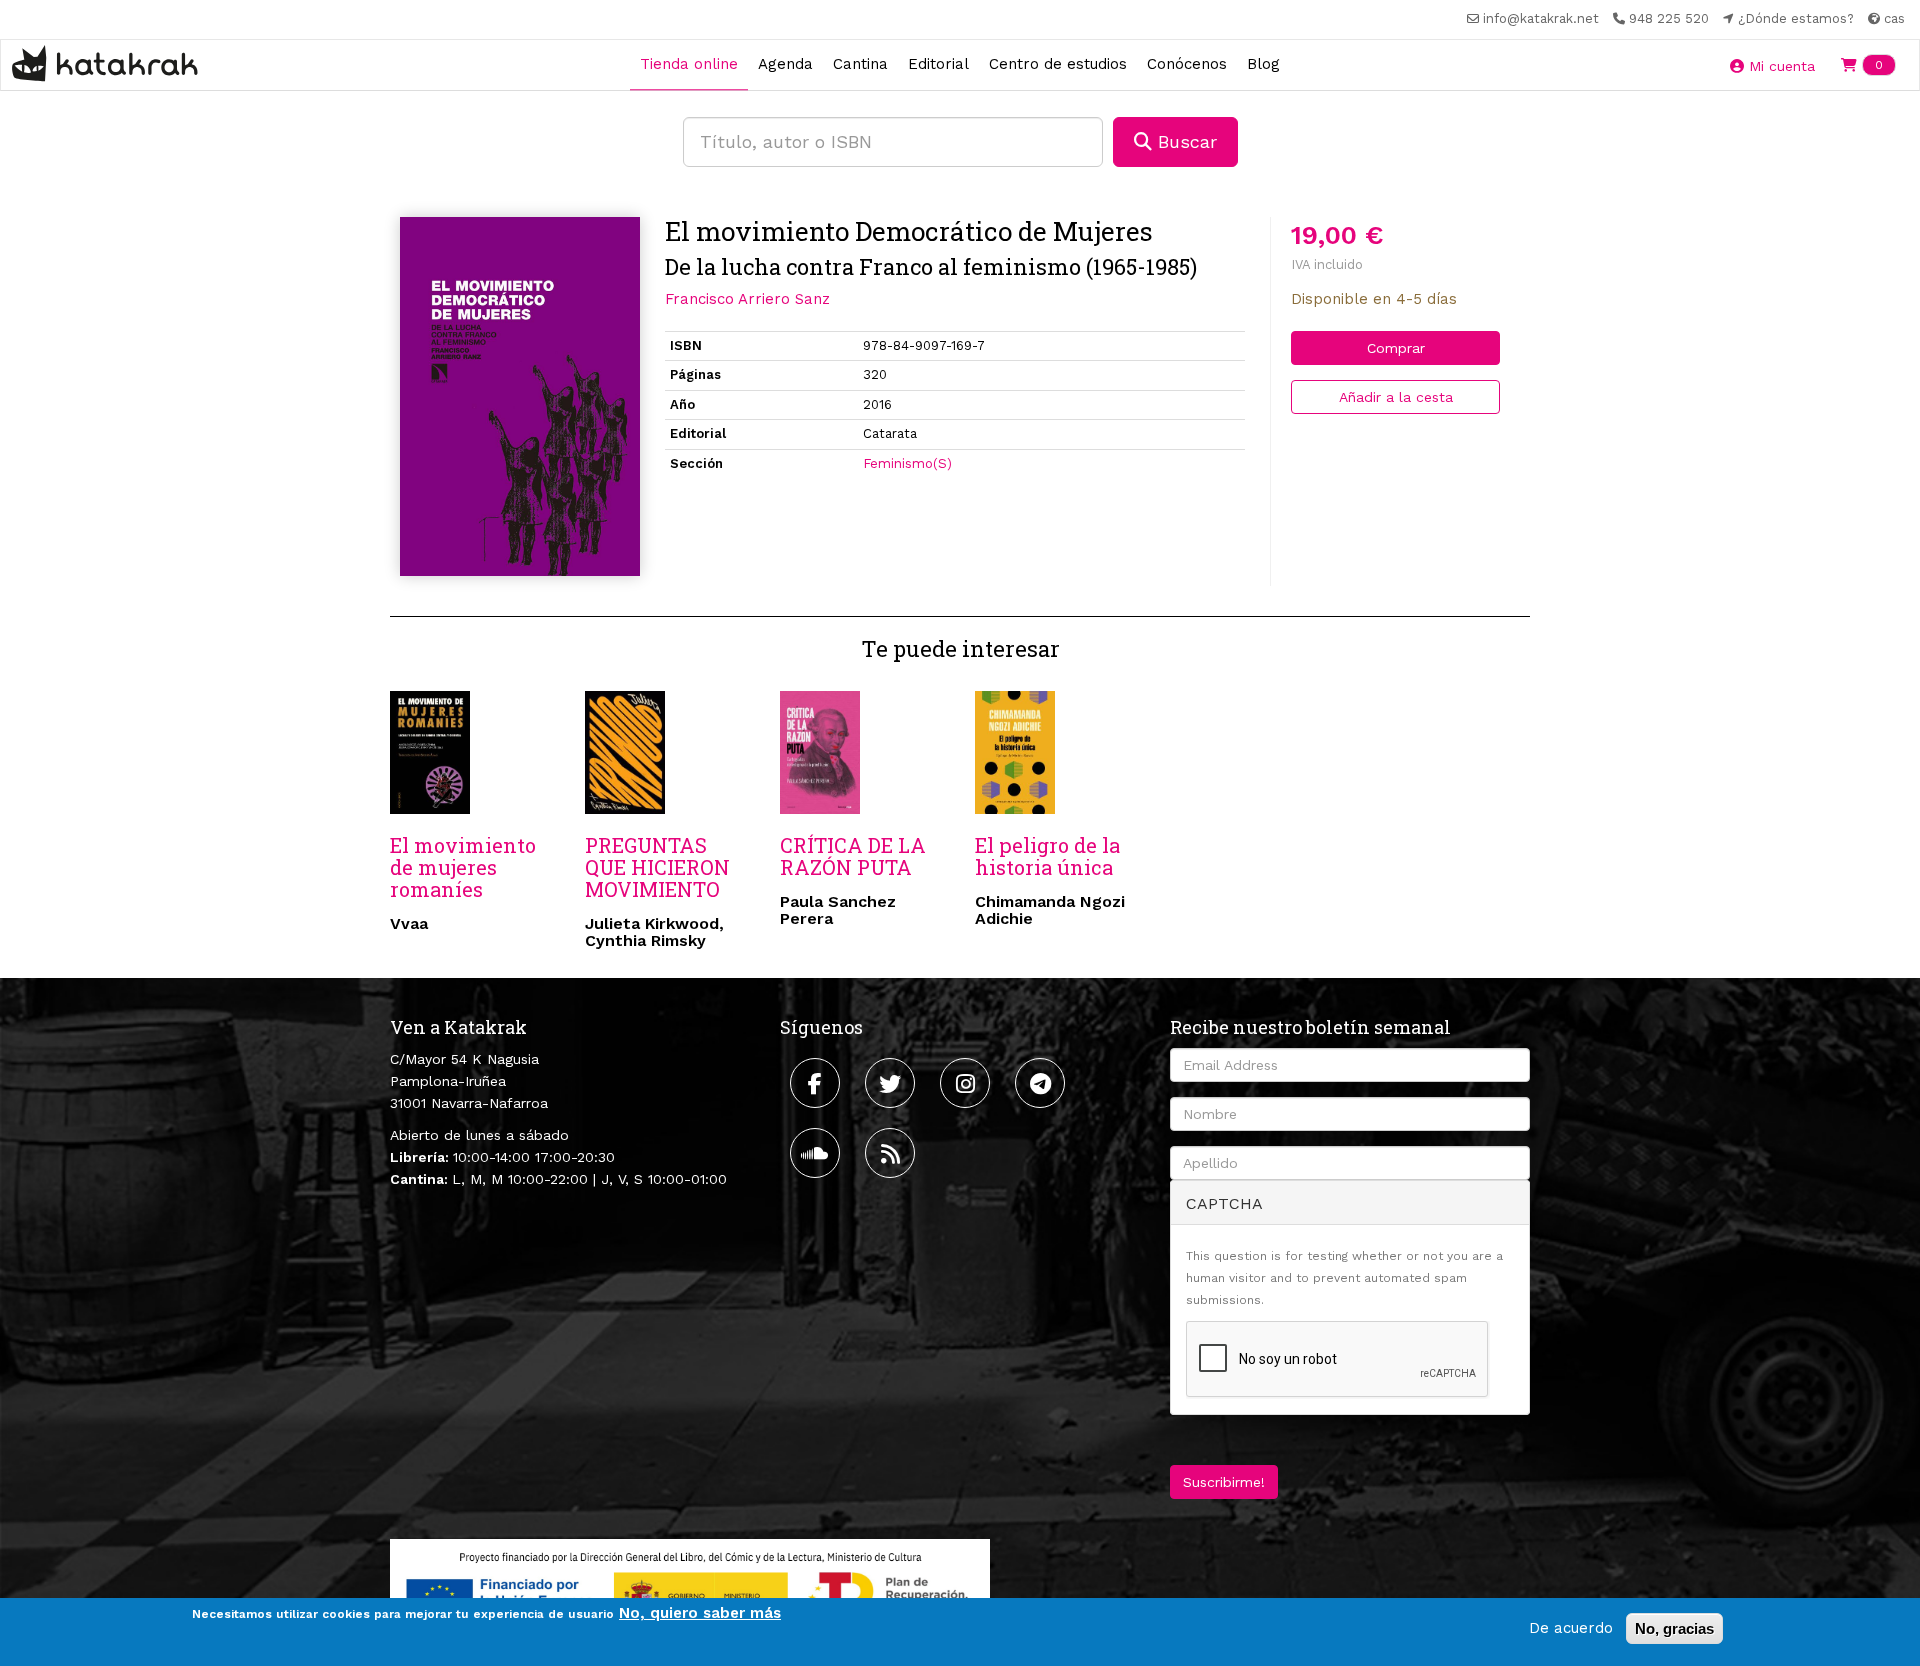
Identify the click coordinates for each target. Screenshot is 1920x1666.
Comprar (1396, 348)
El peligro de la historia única (1047, 856)
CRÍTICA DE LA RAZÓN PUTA (853, 856)
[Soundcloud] (817, 1153)
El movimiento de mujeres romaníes (463, 867)
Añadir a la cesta (1396, 397)
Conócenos (1187, 64)
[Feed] (892, 1153)
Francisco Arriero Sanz (747, 299)
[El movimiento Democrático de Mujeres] (520, 396)
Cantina (860, 64)
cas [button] (1892, 18)
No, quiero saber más (700, 1613)
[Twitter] (892, 1083)
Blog (1263, 64)
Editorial (938, 64)
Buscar (1184, 141)
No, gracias (1674, 1628)
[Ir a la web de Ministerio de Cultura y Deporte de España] (690, 1591)
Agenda (785, 64)
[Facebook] (817, 1083)
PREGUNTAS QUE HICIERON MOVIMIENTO (657, 867)
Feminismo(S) (907, 463)
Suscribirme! (1224, 1482)
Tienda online (689, 64)
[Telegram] (1042, 1083)
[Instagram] (967, 1083)
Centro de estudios (1058, 64)
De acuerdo (1571, 1628)
